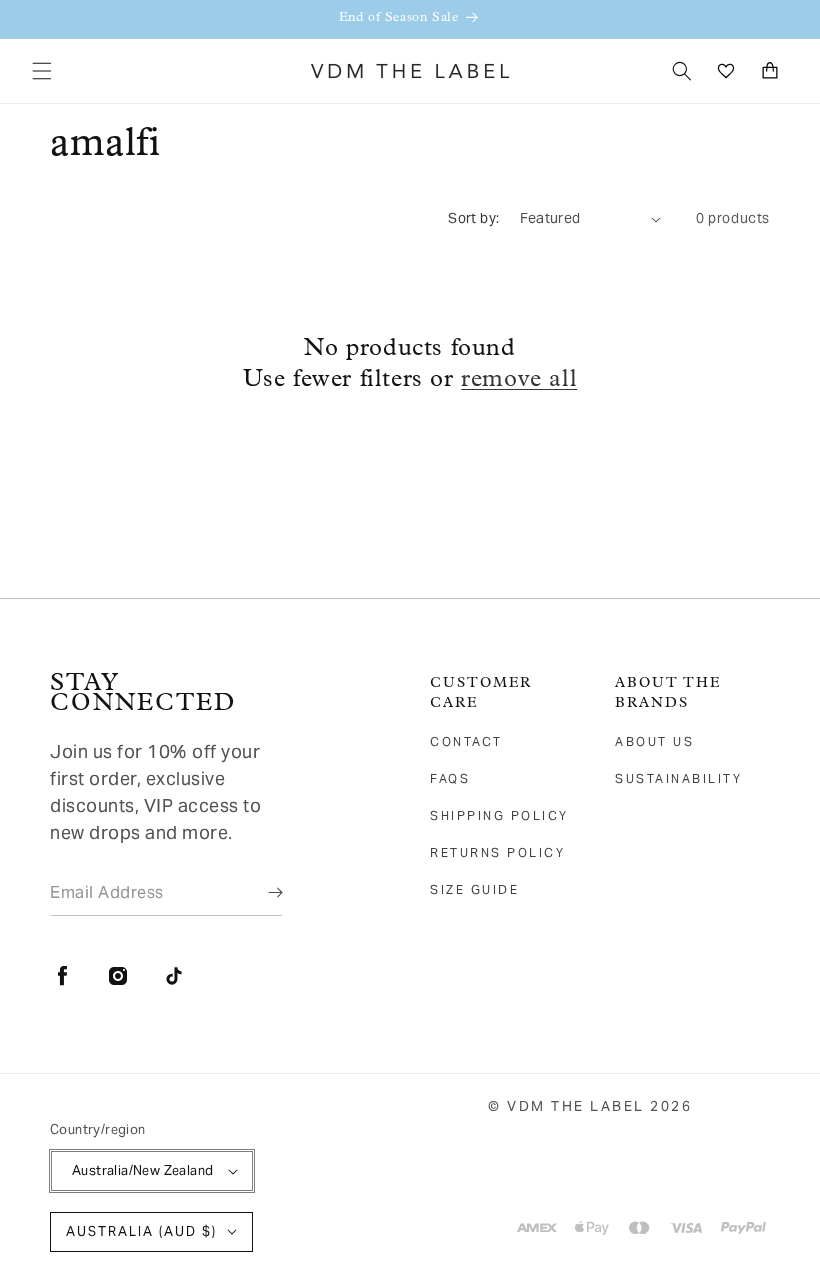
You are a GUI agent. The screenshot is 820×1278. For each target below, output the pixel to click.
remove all (519, 380)
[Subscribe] (261, 892)
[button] (42, 71)
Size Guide (474, 889)
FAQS (450, 778)
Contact (466, 741)
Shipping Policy (499, 815)
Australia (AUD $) (141, 1231)
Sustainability (678, 778)
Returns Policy (497, 852)
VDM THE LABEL (576, 1106)
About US (654, 741)
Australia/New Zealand (142, 1170)
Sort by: (473, 218)
